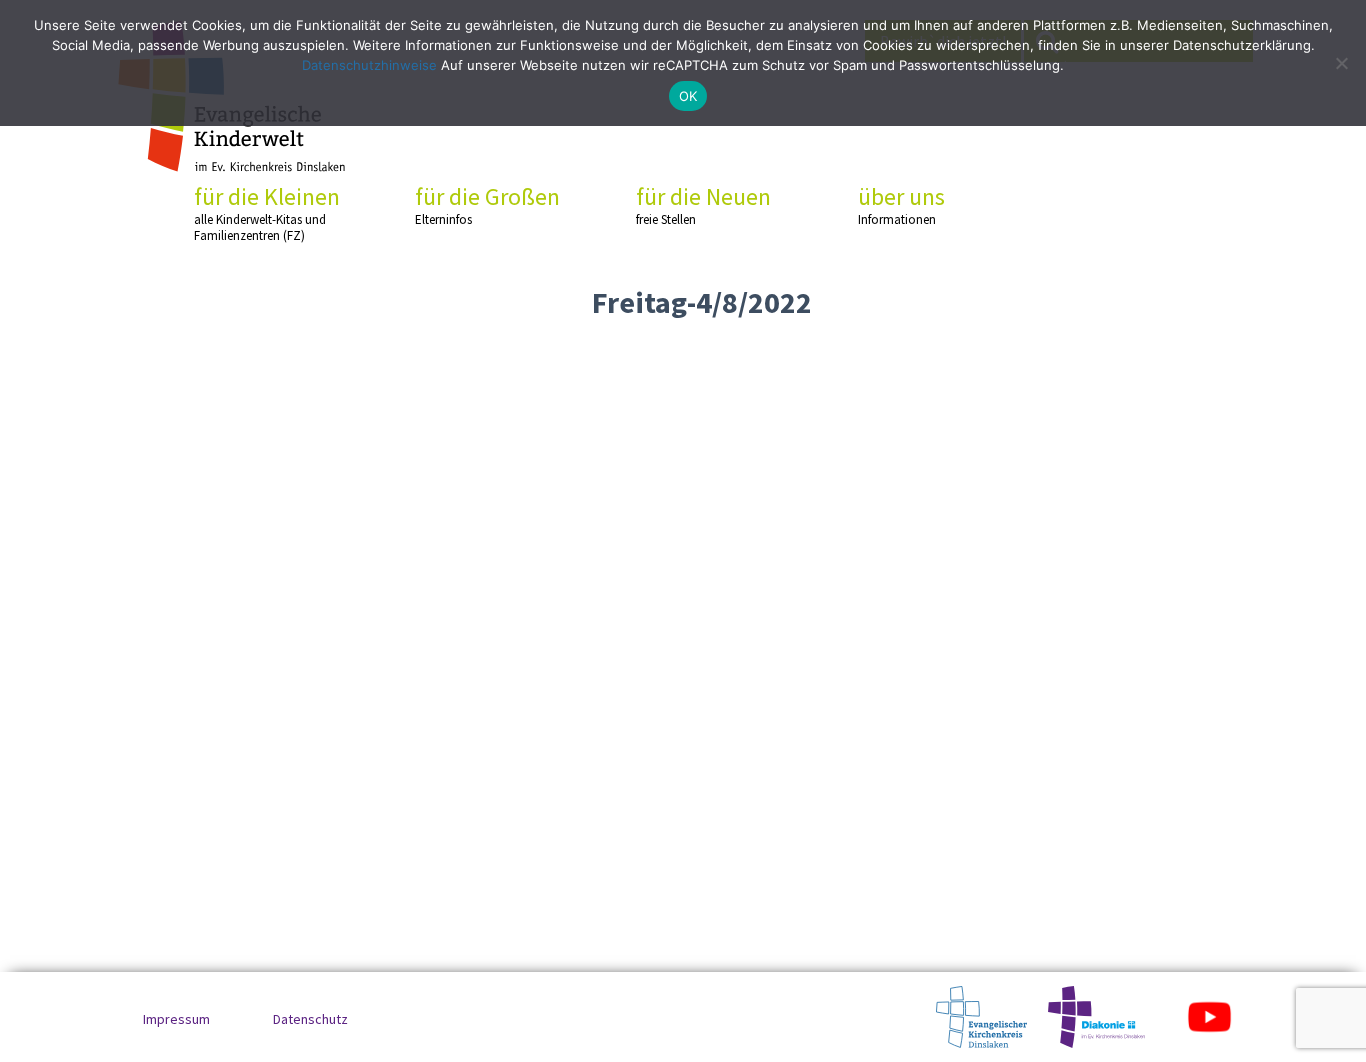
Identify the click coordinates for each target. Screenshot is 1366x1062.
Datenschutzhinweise (369, 65)
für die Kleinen (267, 213)
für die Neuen (703, 205)
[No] (1341, 63)
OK (688, 96)
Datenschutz (310, 1019)
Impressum (176, 1019)
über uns (901, 205)
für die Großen (487, 205)
